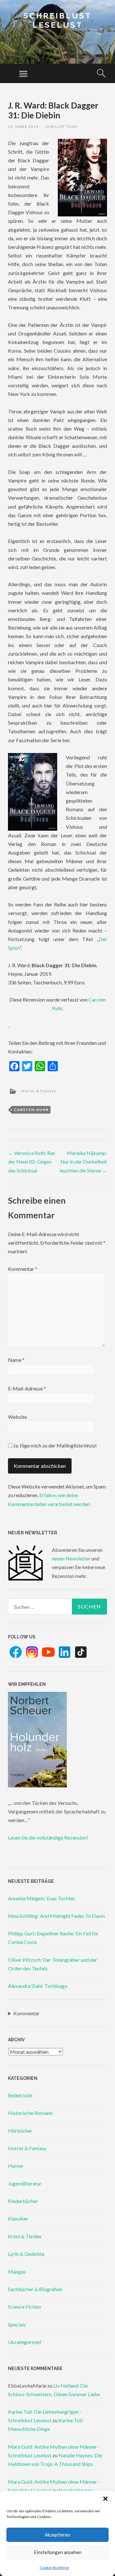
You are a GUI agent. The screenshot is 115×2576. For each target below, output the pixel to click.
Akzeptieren (57, 2535)
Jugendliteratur (25, 2183)
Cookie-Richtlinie (54, 2568)
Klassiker (18, 2218)
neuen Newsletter (71, 1558)
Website (17, 1417)
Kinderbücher (23, 2201)
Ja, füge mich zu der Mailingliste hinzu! (54, 1445)
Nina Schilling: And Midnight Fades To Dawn (56, 1916)
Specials (17, 2324)
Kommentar (23, 1269)
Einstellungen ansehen (58, 2552)
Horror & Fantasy (38, 1091)
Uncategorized (24, 2342)
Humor (16, 2166)
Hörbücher (20, 2131)
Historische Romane (30, 2113)
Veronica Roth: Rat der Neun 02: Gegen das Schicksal (31, 1161)
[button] (105, 2499)
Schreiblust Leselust (57, 20)
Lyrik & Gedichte (26, 2254)
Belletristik (20, 2095)
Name (16, 1360)
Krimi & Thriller (25, 2236)
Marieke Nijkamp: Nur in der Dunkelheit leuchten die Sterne (83, 1161)
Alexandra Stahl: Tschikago (38, 1986)
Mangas (17, 2272)
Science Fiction (24, 2307)
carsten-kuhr (31, 1110)
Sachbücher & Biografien (35, 2289)
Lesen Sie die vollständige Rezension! (48, 1837)
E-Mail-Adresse (27, 1388)
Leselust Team (61, 127)
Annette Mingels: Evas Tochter (42, 1898)
